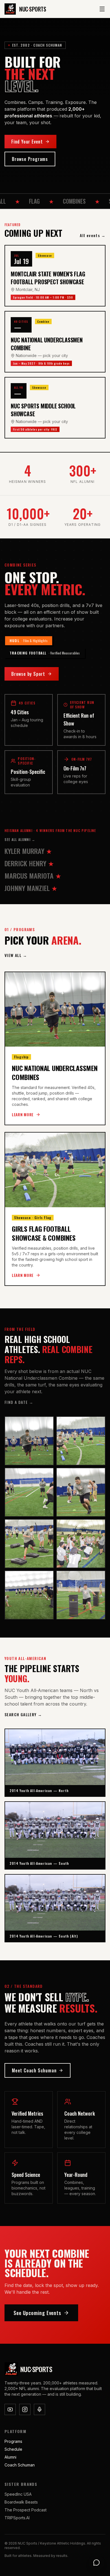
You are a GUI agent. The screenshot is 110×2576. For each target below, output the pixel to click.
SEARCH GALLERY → (23, 1715)
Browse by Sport (28, 674)
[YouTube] (10, 2409)
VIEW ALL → (16, 955)
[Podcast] (39, 2409)
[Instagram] (25, 2409)
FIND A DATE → (19, 1402)
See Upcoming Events (37, 2313)
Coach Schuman (20, 2465)
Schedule (13, 2449)
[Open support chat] (96, 2563)
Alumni (10, 2457)
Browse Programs (30, 159)
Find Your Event (27, 142)
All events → (93, 235)
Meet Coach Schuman (34, 2070)
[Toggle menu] (102, 9)
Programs (13, 2441)
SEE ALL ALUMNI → (20, 840)
